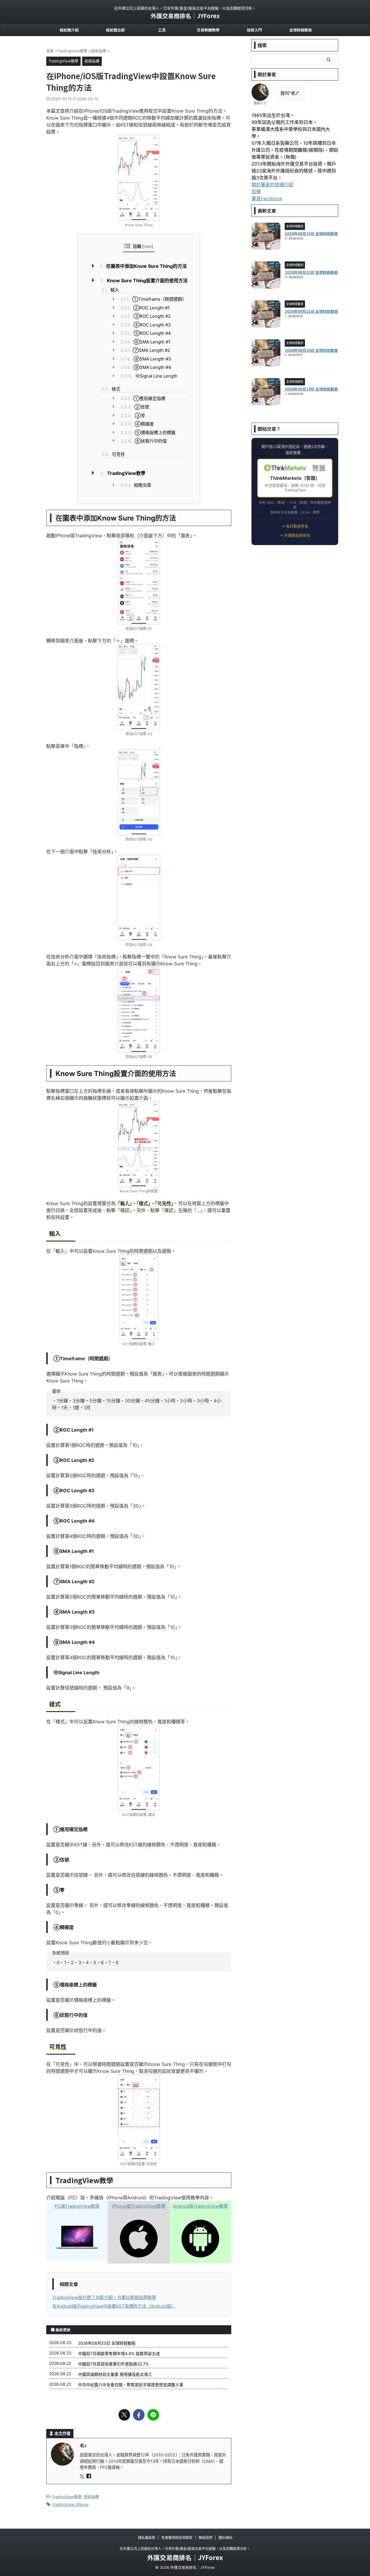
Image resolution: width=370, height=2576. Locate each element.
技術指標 (91, 2497)
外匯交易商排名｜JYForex (185, 16)
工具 (162, 30)
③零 (133, 416)
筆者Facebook (267, 198)
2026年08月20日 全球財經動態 (311, 350)
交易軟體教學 (208, 30)
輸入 (110, 290)
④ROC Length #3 (146, 325)
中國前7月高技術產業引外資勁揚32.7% (113, 2364)
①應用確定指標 (143, 398)
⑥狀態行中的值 (144, 441)
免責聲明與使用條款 (177, 2538)
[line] (153, 2415)
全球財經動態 (301, 30)
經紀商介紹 (69, 30)
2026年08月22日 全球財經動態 (311, 272)
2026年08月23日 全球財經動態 (107, 2343)
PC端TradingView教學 (77, 2206)
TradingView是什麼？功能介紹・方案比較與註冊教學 (104, 2297)
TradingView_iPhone (71, 2504)
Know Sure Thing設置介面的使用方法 (144, 280)
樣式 (111, 389)
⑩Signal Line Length (149, 376)
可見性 (113, 454)
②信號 (135, 407)
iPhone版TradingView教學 (139, 2206)
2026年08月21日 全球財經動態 (311, 311)
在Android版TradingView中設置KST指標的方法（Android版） (114, 2306)
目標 (256, 192)
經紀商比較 (115, 30)
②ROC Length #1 (145, 308)
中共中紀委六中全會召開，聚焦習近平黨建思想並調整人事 (131, 2385)
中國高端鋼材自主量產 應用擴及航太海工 (115, 2374)
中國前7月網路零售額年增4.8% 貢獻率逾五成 (119, 2353)
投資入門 (254, 30)
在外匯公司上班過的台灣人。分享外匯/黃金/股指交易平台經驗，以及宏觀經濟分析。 (185, 2549)
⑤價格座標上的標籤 (148, 433)
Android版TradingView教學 (200, 2206)
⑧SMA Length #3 (146, 359)
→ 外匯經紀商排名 (295, 535)
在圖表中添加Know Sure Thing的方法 (143, 266)
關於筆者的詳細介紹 (272, 185)
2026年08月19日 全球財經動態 (311, 389)
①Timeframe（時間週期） (153, 299)
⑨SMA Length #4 (146, 367)
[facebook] (139, 2415)
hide (148, 246)
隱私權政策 (147, 2538)
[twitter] (124, 2415)
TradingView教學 (123, 473)
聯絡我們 (206, 2538)
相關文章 (136, 485)
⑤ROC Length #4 (146, 333)
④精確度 (137, 424)
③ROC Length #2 (146, 316)
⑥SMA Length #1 (145, 342)
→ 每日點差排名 (295, 526)
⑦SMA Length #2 (145, 350)
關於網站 (225, 2538)
